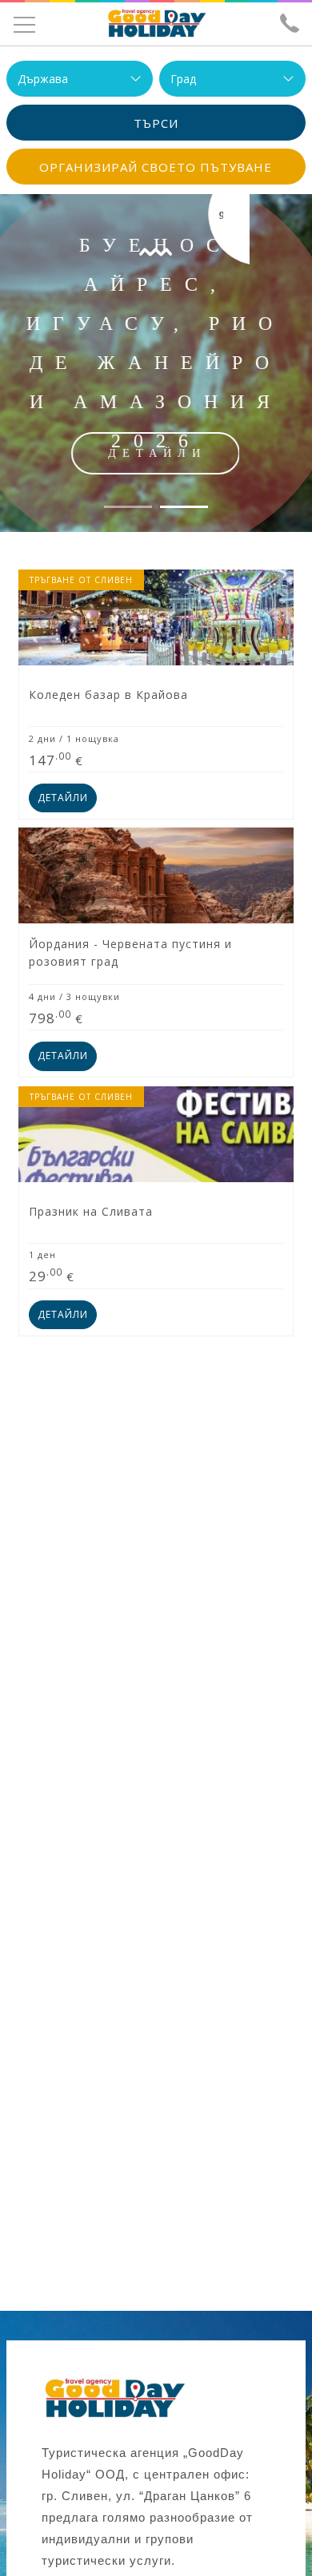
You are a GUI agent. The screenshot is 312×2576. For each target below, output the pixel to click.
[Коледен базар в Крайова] (156, 695)
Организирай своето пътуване (156, 167)
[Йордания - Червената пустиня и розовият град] (156, 953)
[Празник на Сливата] (156, 1211)
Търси (156, 123)
